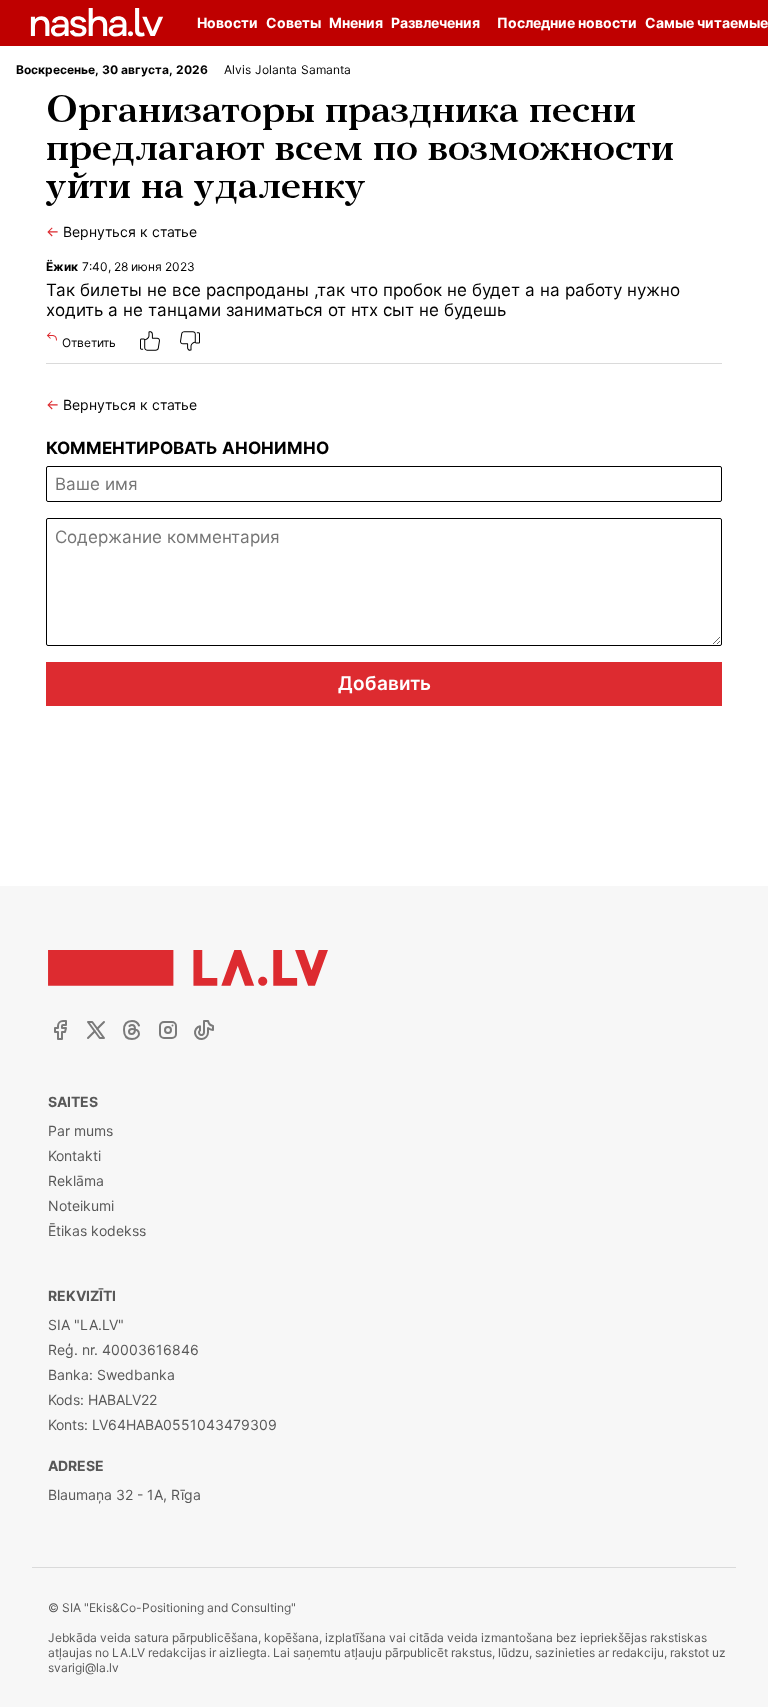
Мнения (356, 22)
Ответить (89, 342)
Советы (293, 22)
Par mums (80, 1130)
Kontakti (74, 1155)
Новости (227, 22)
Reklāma (76, 1180)
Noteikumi (81, 1205)
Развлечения (435, 22)
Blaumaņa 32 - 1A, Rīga (124, 1494)
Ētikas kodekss (97, 1230)
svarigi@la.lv (83, 1667)
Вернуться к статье (121, 231)
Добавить (384, 683)
